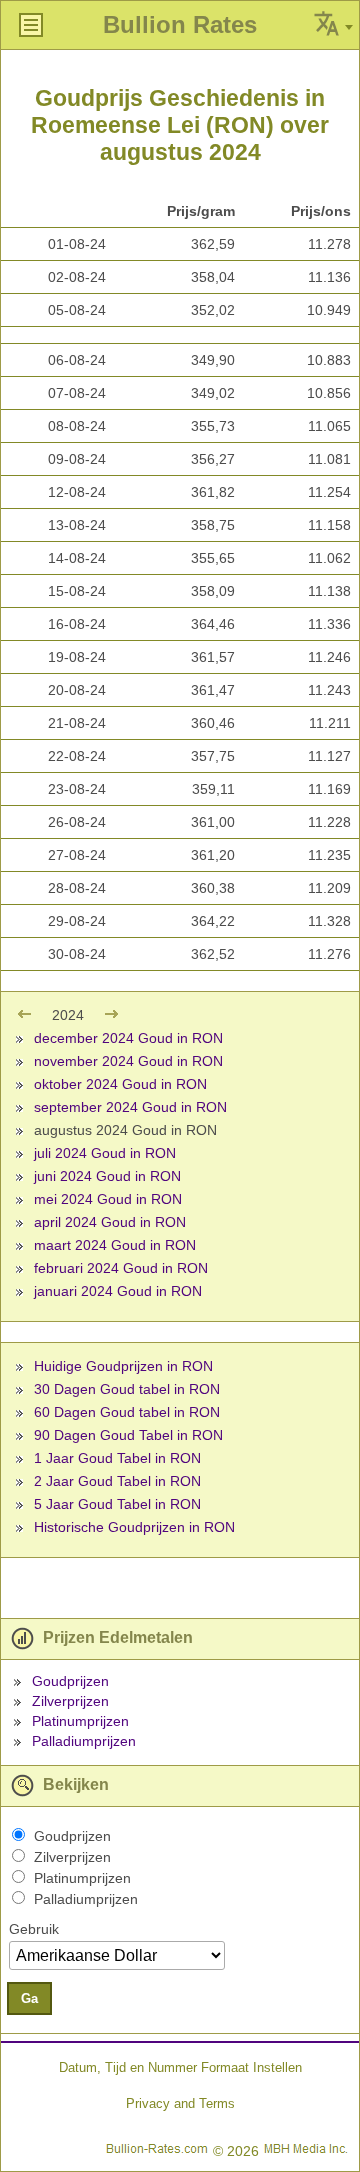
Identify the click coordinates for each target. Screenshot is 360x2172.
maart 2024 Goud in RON (115, 1245)
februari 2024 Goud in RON (121, 1268)
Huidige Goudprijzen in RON (123, 1366)
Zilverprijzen (70, 1701)
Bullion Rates (180, 24)
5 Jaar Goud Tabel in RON (117, 1504)
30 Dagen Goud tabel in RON (127, 1389)
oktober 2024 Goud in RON (120, 1084)
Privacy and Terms (180, 2103)
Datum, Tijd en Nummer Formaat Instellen (180, 2067)
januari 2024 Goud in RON (118, 1291)
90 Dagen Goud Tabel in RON (128, 1435)
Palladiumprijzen (84, 1741)
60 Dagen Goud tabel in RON (127, 1412)
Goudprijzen (70, 1681)
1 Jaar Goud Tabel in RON (117, 1458)
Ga (29, 1998)
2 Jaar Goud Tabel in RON (117, 1481)
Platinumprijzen (80, 1721)
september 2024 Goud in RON (130, 1107)
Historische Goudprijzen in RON (134, 1527)
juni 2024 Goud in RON (107, 1176)
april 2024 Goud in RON (110, 1222)
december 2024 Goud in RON (128, 1038)
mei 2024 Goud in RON (108, 1199)
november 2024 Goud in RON (128, 1061)
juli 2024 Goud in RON (105, 1153)
